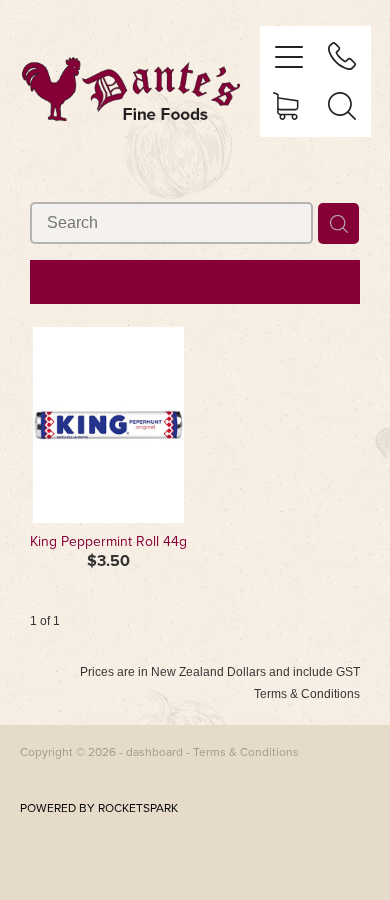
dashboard (154, 751)
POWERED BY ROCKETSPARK (99, 807)
